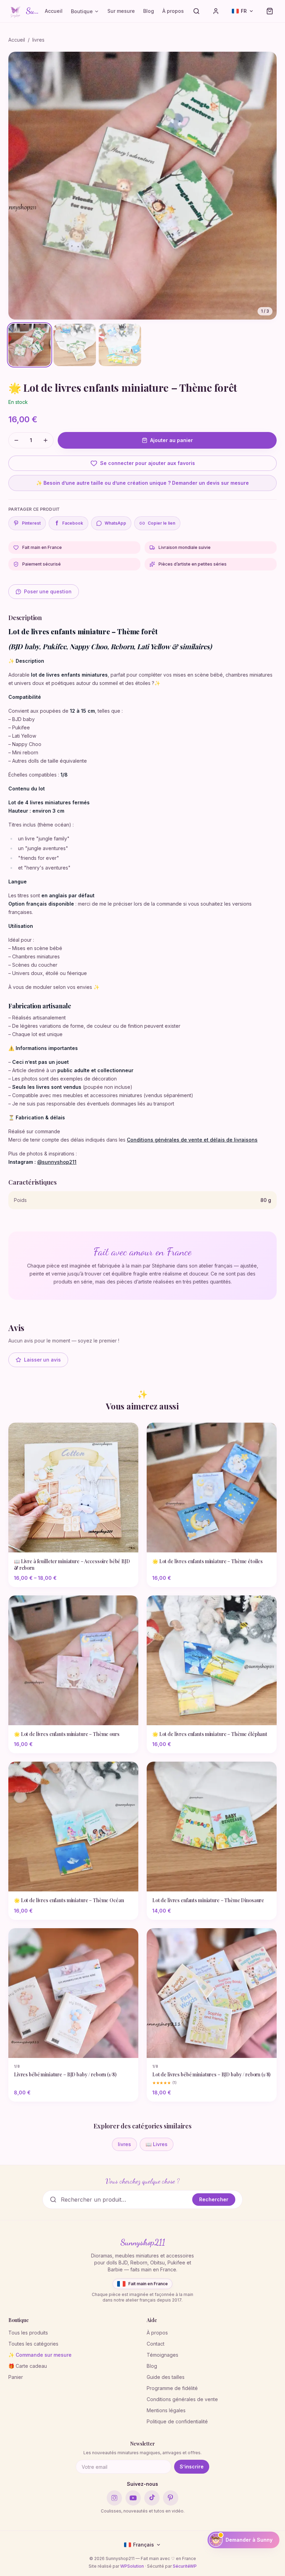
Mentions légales (166, 2410)
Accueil (54, 11)
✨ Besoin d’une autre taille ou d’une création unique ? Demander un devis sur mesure (142, 483)
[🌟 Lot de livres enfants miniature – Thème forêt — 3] (120, 345)
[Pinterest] (171, 2498)
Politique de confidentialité (177, 2421)
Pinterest (31, 523)
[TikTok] (152, 2498)
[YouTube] (133, 2498)
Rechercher (214, 2199)
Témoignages (162, 2355)
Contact (156, 2344)
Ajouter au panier (172, 440)
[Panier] (270, 11)
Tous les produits (28, 2333)
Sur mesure (121, 11)
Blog (149, 11)
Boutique (82, 11)
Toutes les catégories (33, 2344)
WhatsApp (115, 523)
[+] (46, 440)
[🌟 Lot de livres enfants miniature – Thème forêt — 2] (75, 345)
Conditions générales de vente (182, 2399)
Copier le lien (161, 523)
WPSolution (132, 2566)
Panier (16, 2377)
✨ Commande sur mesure (40, 2355)
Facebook (70, 523)
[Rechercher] (196, 11)
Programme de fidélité (172, 2388)
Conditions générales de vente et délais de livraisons (192, 1140)
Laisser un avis (42, 1360)
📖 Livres (157, 2144)
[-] (16, 440)
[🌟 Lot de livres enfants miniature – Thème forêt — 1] (30, 345)
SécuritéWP (185, 2566)
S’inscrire (192, 2467)
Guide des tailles (166, 2377)
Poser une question (48, 591)
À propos (173, 11)
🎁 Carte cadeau (28, 2366)
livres (38, 40)
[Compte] (216, 11)
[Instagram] (114, 2498)
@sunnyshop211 (57, 1162)
